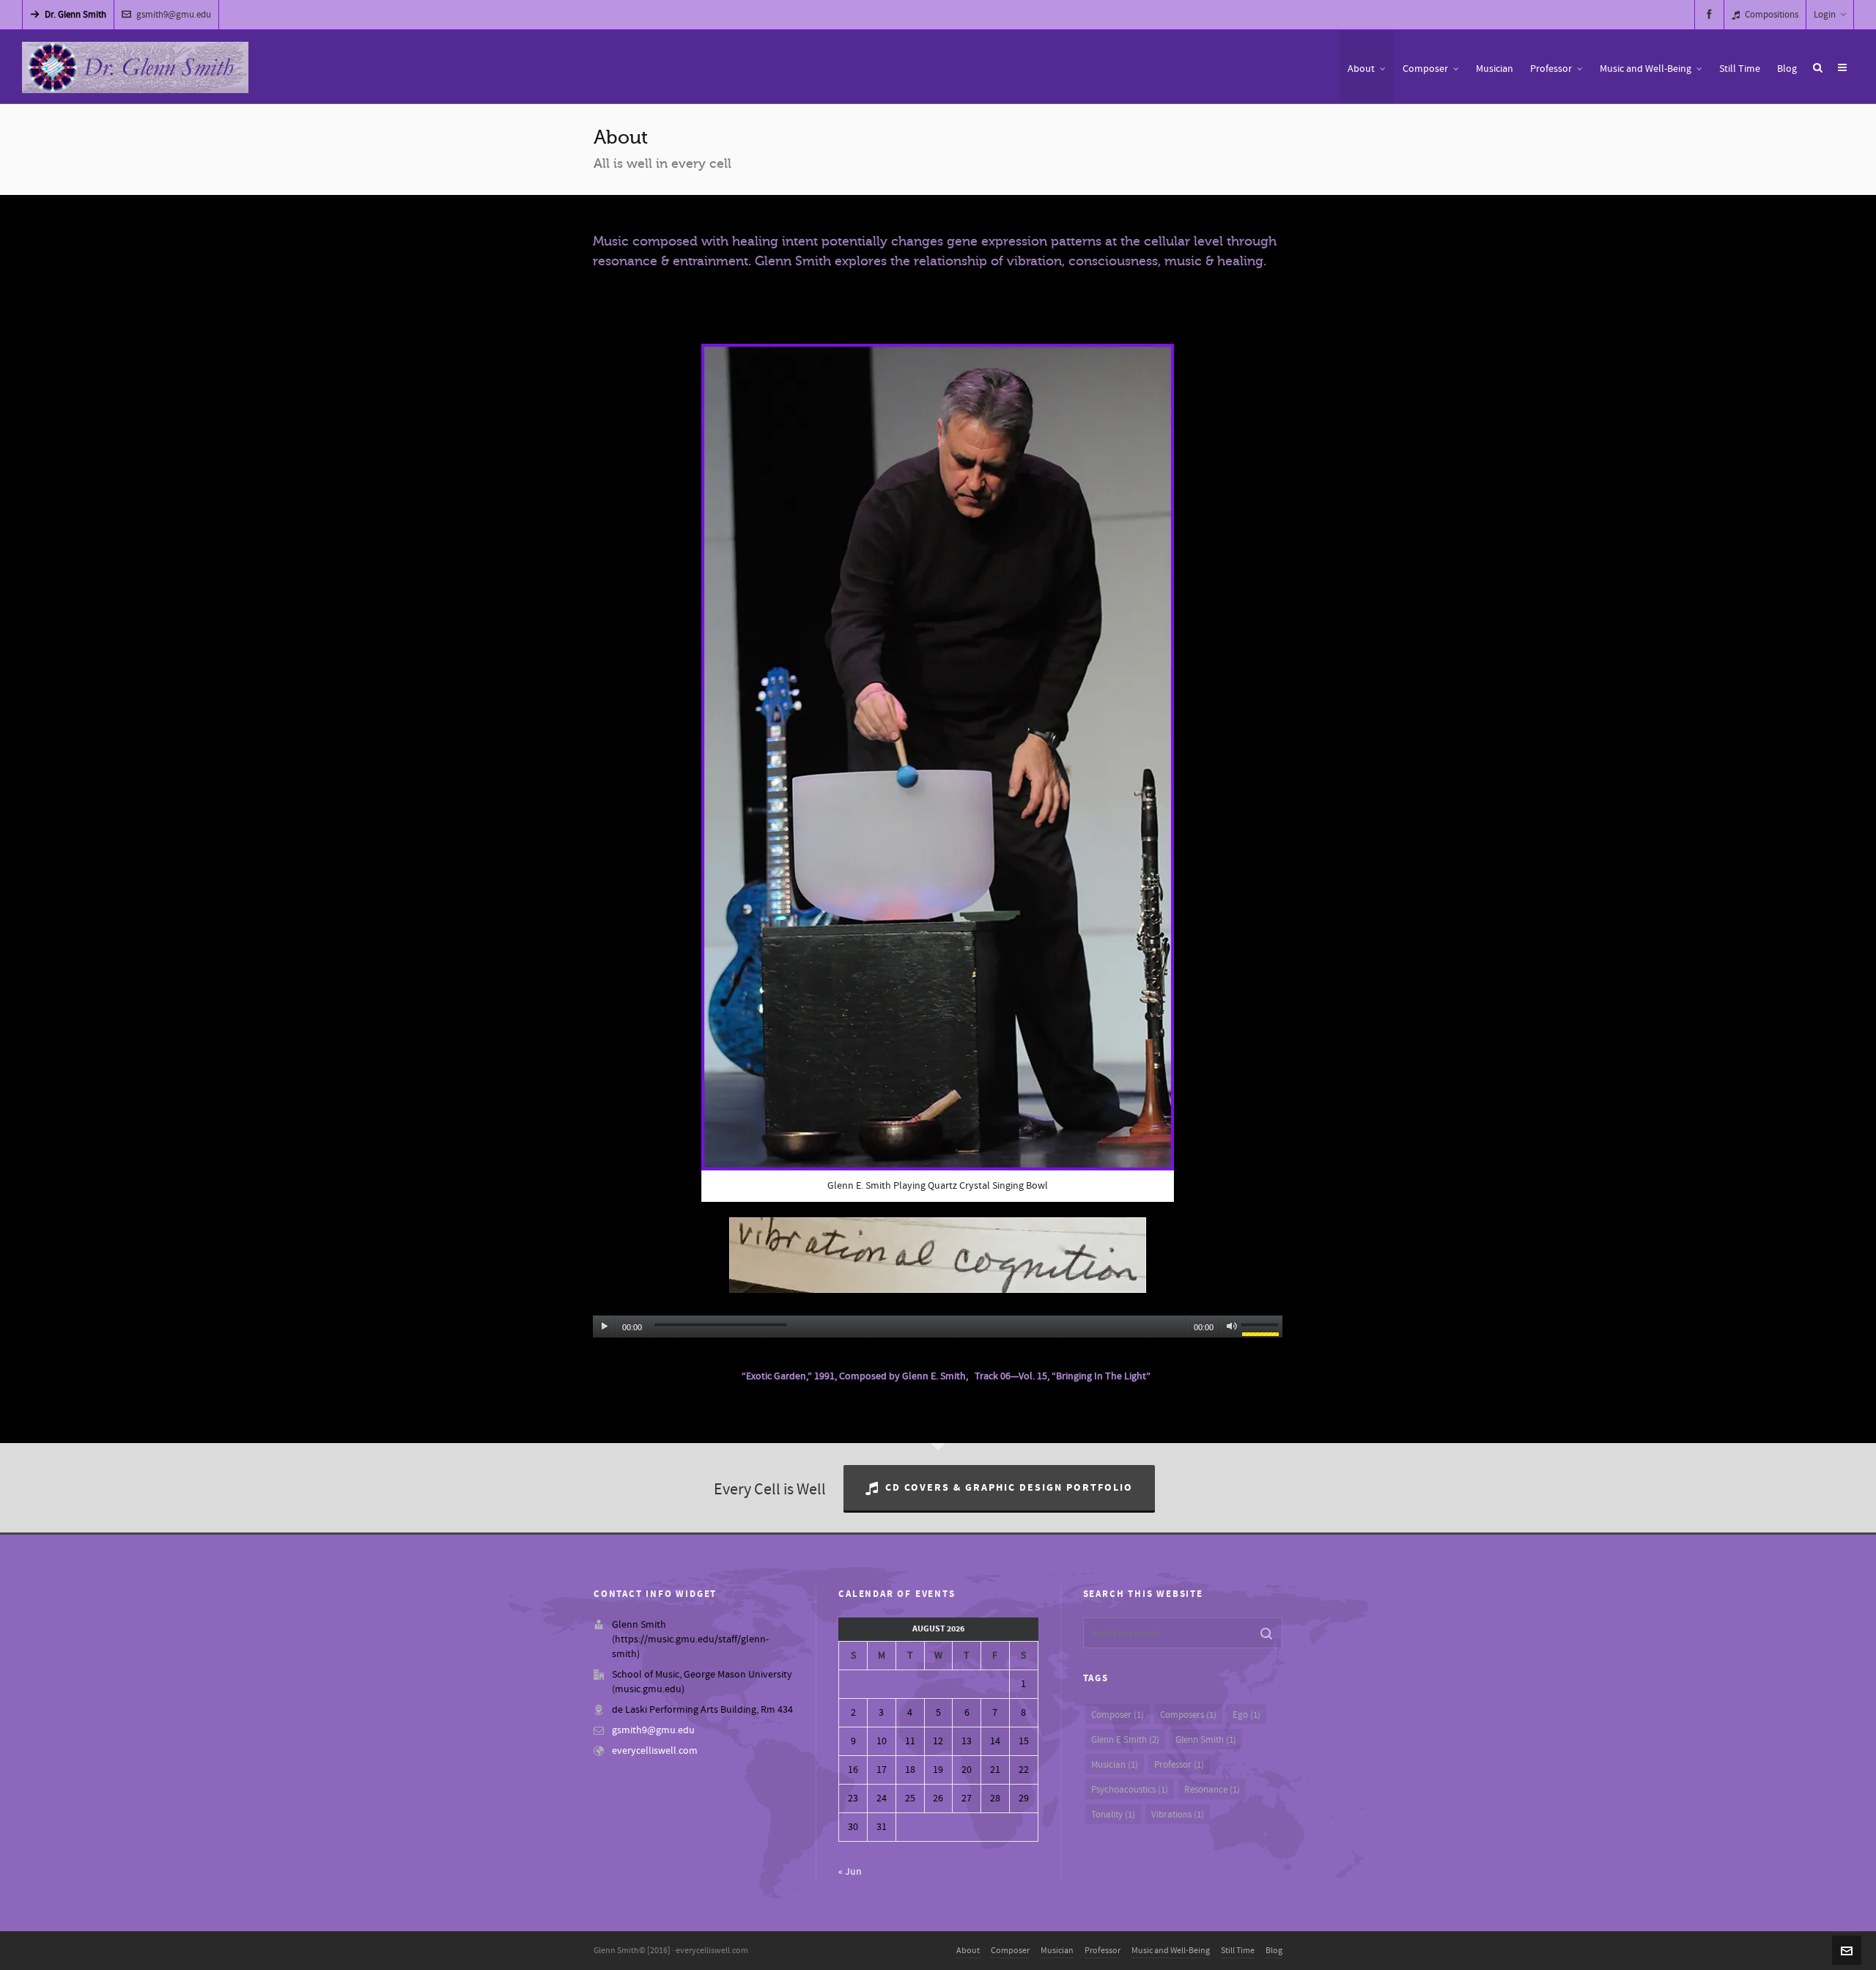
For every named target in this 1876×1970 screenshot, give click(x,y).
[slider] (1262, 1329)
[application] (937, 1323)
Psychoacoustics (1130, 1790)
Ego (1247, 1715)
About (968, 1951)
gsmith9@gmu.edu (174, 15)
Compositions (1772, 15)
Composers (1188, 1715)
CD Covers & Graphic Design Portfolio (1009, 1488)
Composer (1118, 1715)
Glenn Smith (1206, 1740)
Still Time (1238, 1951)
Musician (1115, 1765)
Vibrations (1178, 1815)
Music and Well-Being (1171, 1951)
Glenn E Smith (1125, 1740)
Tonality (1113, 1815)
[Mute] (1232, 1327)
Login (1825, 15)
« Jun (850, 1872)
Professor (1179, 1765)
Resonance (1212, 1790)
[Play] (605, 1327)
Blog (1274, 1951)
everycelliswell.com (655, 1751)
